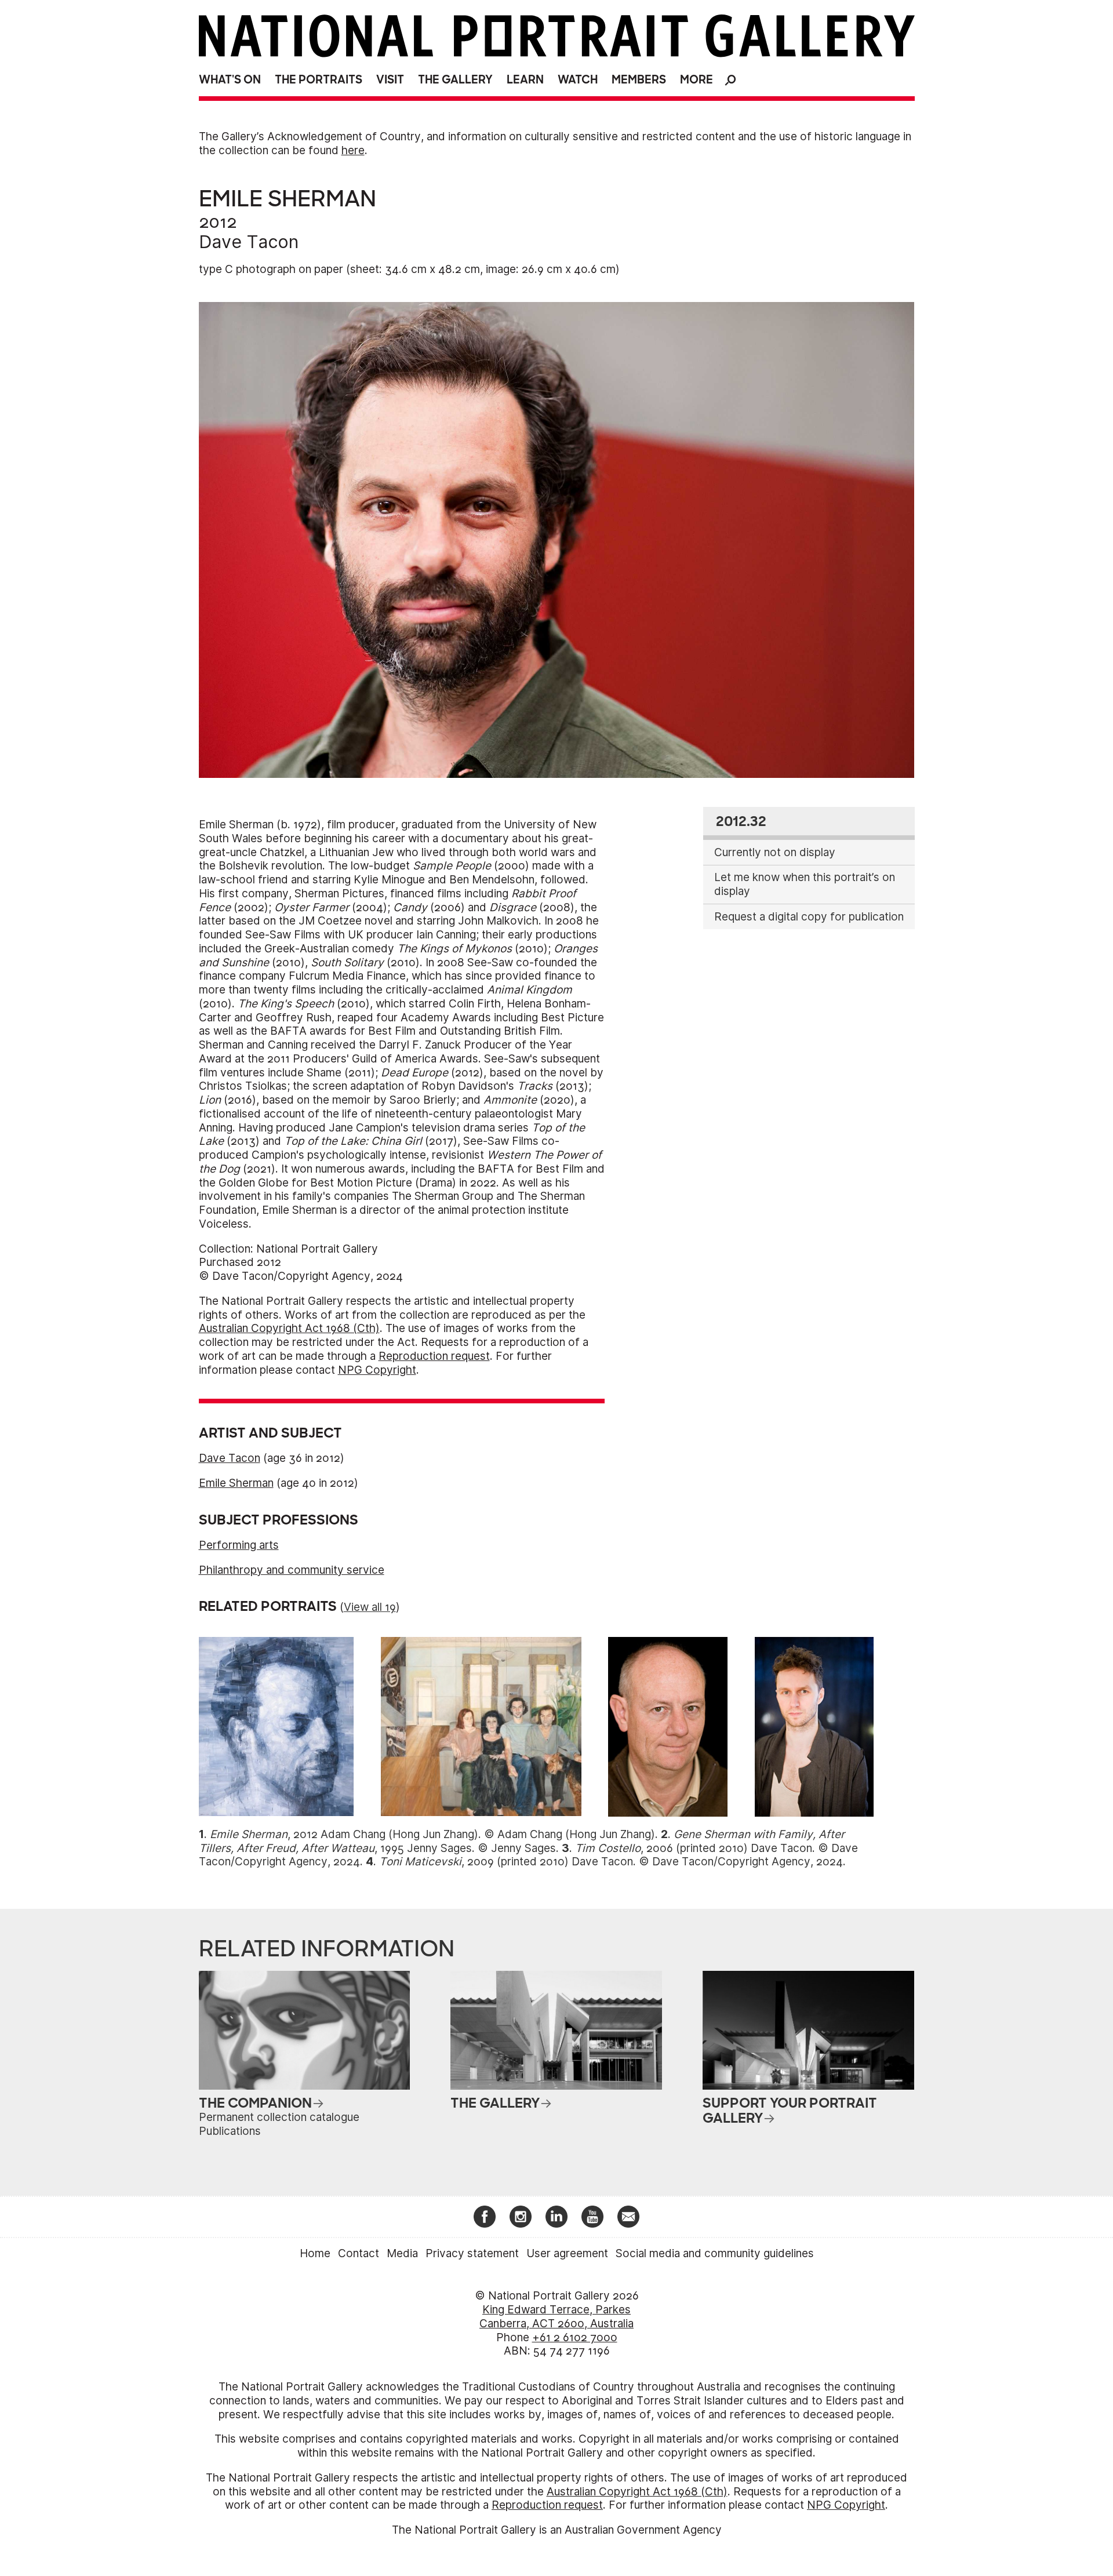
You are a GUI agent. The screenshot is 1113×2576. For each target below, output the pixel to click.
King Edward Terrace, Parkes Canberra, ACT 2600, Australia (556, 2317)
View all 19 (370, 1607)
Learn (525, 80)
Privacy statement (472, 2253)
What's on (230, 80)
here (353, 150)
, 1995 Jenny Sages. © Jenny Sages (522, 1841)
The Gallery (455, 80)
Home (315, 2253)
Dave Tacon (249, 242)
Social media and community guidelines (715, 2253)
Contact (359, 2253)
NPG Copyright (377, 1370)
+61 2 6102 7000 (575, 2337)
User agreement (567, 2253)
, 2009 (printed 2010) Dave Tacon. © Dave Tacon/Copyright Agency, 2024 (611, 1862)
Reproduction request (434, 1356)
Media (402, 2253)
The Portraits (319, 80)
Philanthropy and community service (292, 1570)
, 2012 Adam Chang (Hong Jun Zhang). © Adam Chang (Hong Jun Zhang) (432, 1834)
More (696, 80)
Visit (390, 80)
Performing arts (239, 1545)
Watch (578, 80)
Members (639, 80)
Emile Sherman (236, 1483)
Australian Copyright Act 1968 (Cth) (289, 1328)
